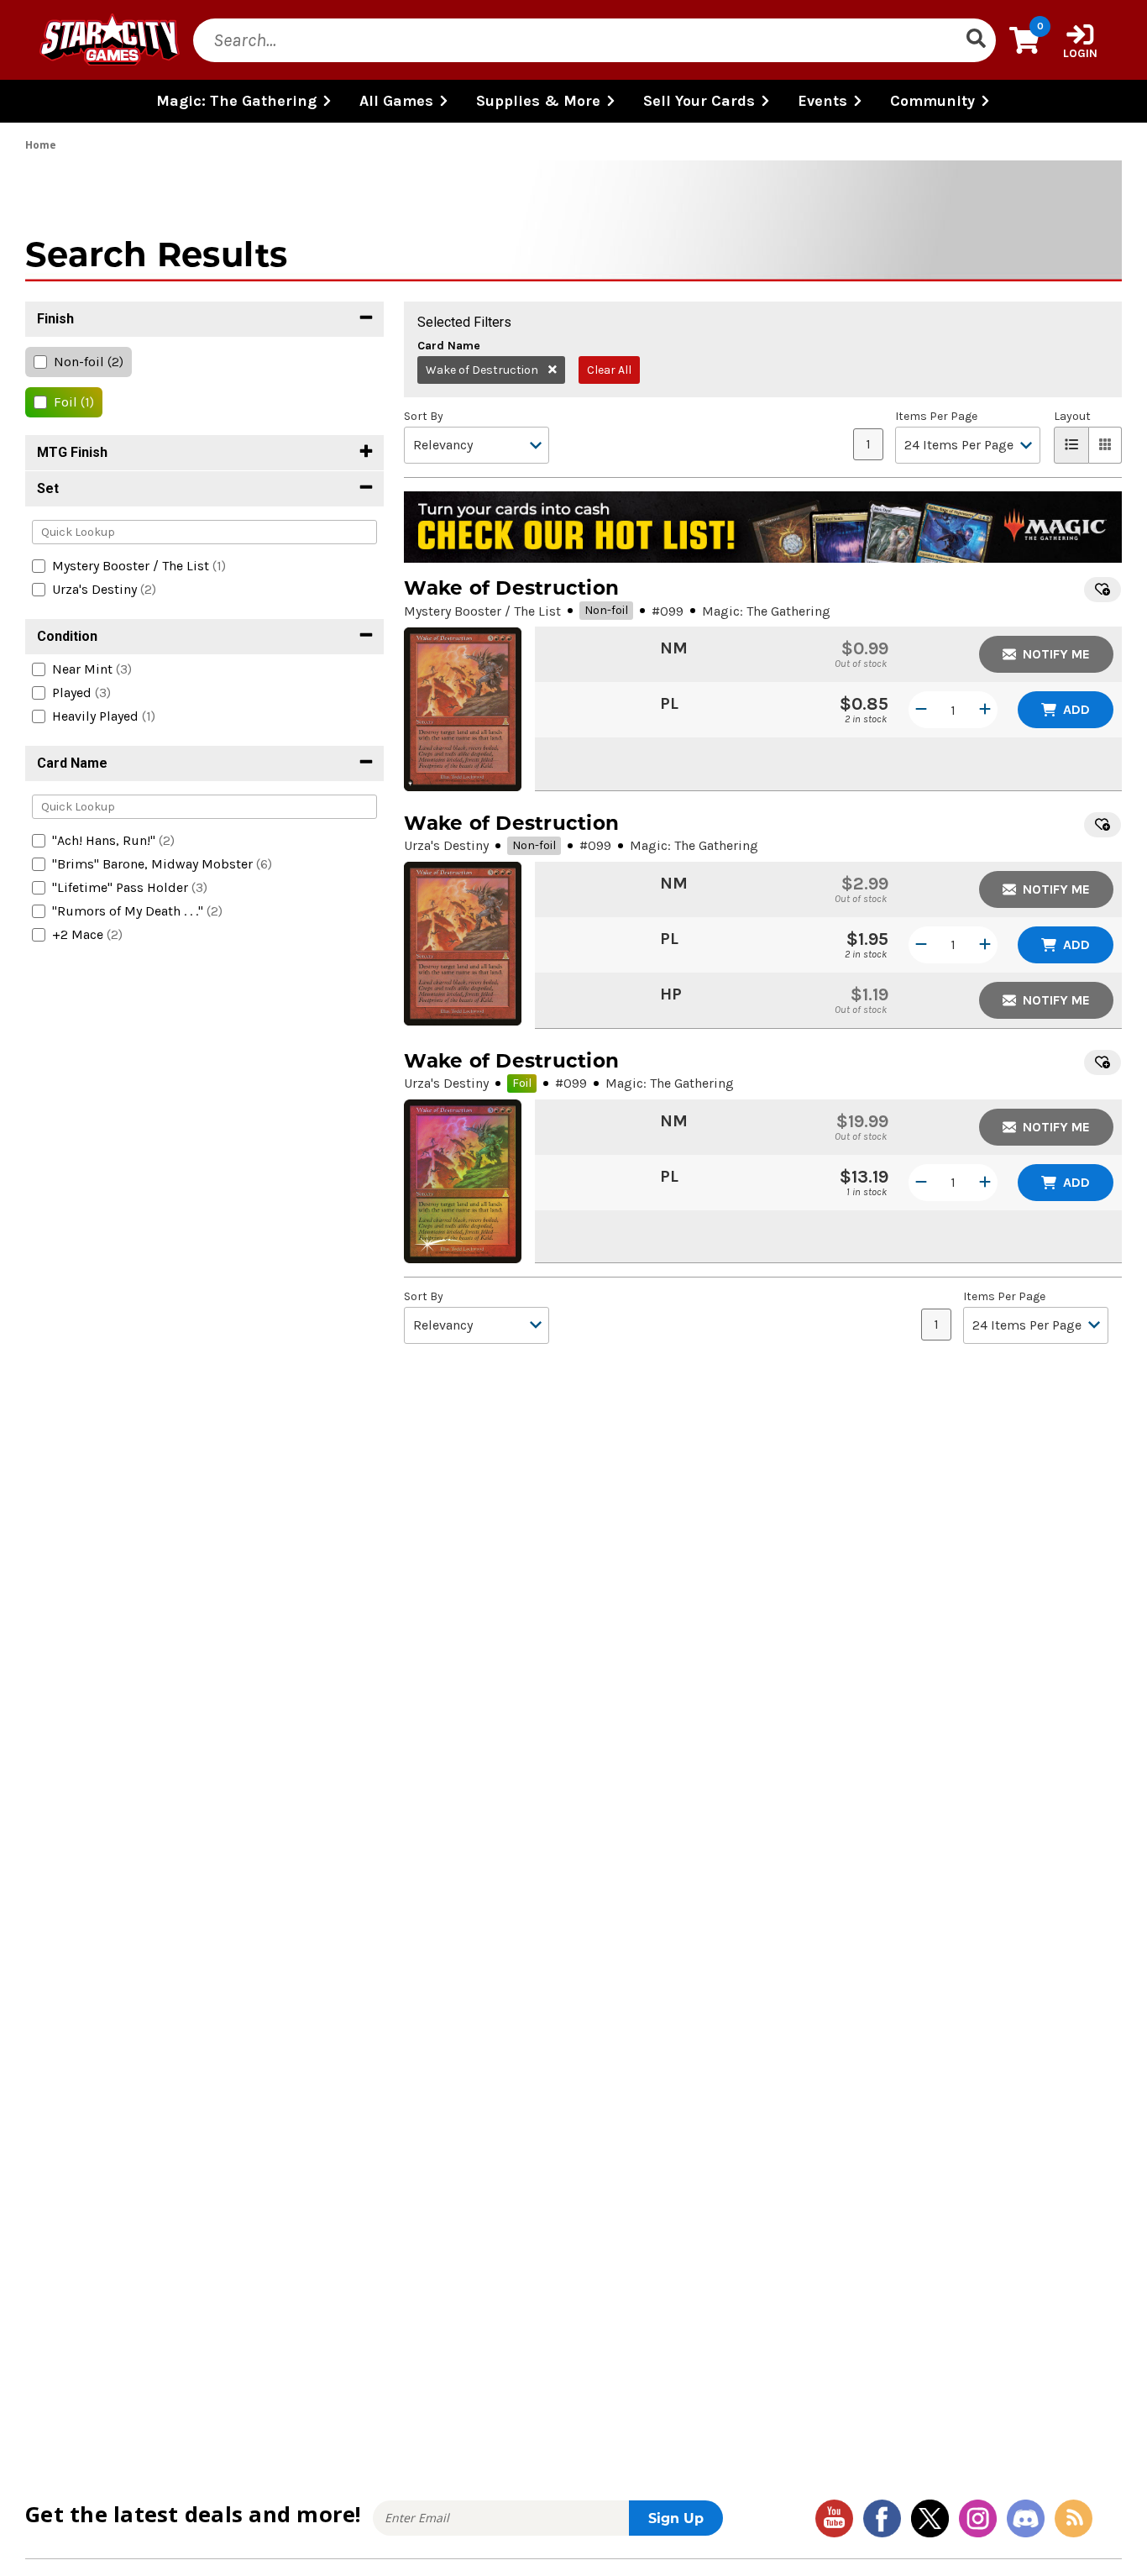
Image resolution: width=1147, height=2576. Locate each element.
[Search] (976, 40)
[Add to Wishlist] (1102, 590)
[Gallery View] (1105, 445)
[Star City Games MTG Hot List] (763, 527)
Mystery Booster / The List (482, 611)
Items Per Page (936, 417)
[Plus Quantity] (985, 710)
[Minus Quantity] (921, 710)
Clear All (609, 370)
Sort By (424, 417)
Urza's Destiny (446, 845)
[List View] (1071, 445)
